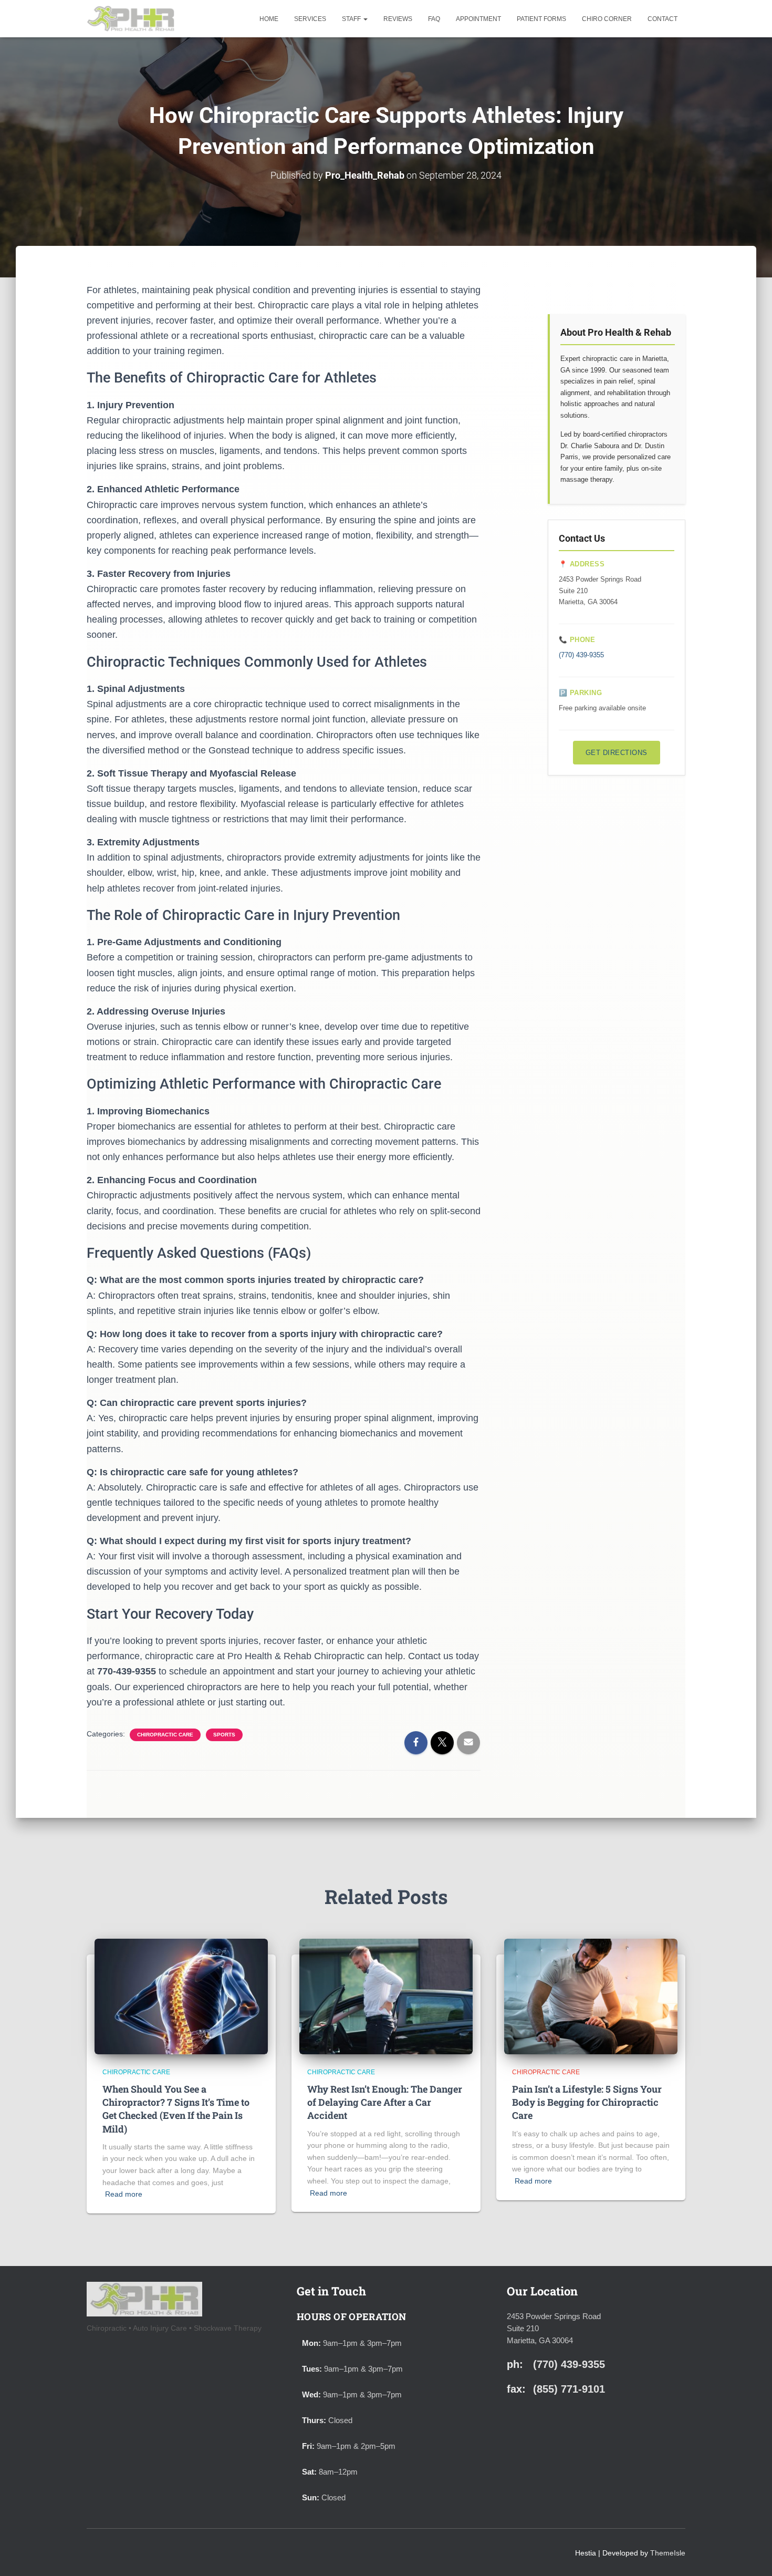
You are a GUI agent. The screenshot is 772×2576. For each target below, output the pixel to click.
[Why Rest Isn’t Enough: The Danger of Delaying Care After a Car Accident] (386, 1995)
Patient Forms (541, 19)
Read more (124, 2194)
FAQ (434, 19)
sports (224, 1735)
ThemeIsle (668, 2553)
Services (310, 19)
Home (269, 19)
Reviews (398, 19)
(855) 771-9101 (569, 2389)
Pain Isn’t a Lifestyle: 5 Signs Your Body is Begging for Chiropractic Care (587, 2102)
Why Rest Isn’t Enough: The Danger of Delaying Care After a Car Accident (385, 2102)
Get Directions (617, 753)
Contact (663, 19)
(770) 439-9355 (581, 655)
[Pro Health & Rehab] (131, 19)
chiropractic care (165, 1735)
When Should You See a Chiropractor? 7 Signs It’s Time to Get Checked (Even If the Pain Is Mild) (176, 2109)
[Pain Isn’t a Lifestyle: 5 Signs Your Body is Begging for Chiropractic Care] (591, 1995)
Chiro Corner (607, 19)
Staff (352, 19)
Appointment (478, 19)
